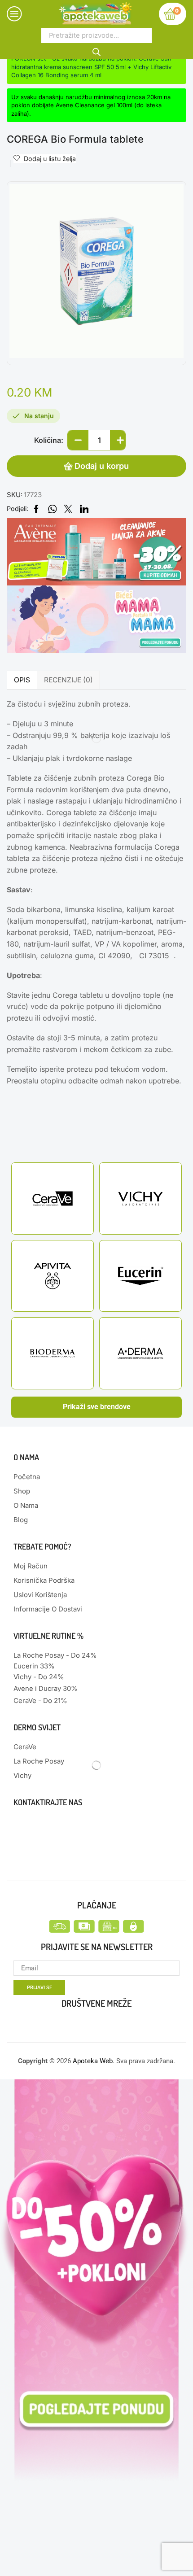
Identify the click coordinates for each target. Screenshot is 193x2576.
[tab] (22, 680)
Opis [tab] (22, 680)
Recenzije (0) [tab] (68, 680)
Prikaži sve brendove (97, 1407)
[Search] (96, 51)
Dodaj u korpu (102, 466)
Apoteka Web (93, 2061)
